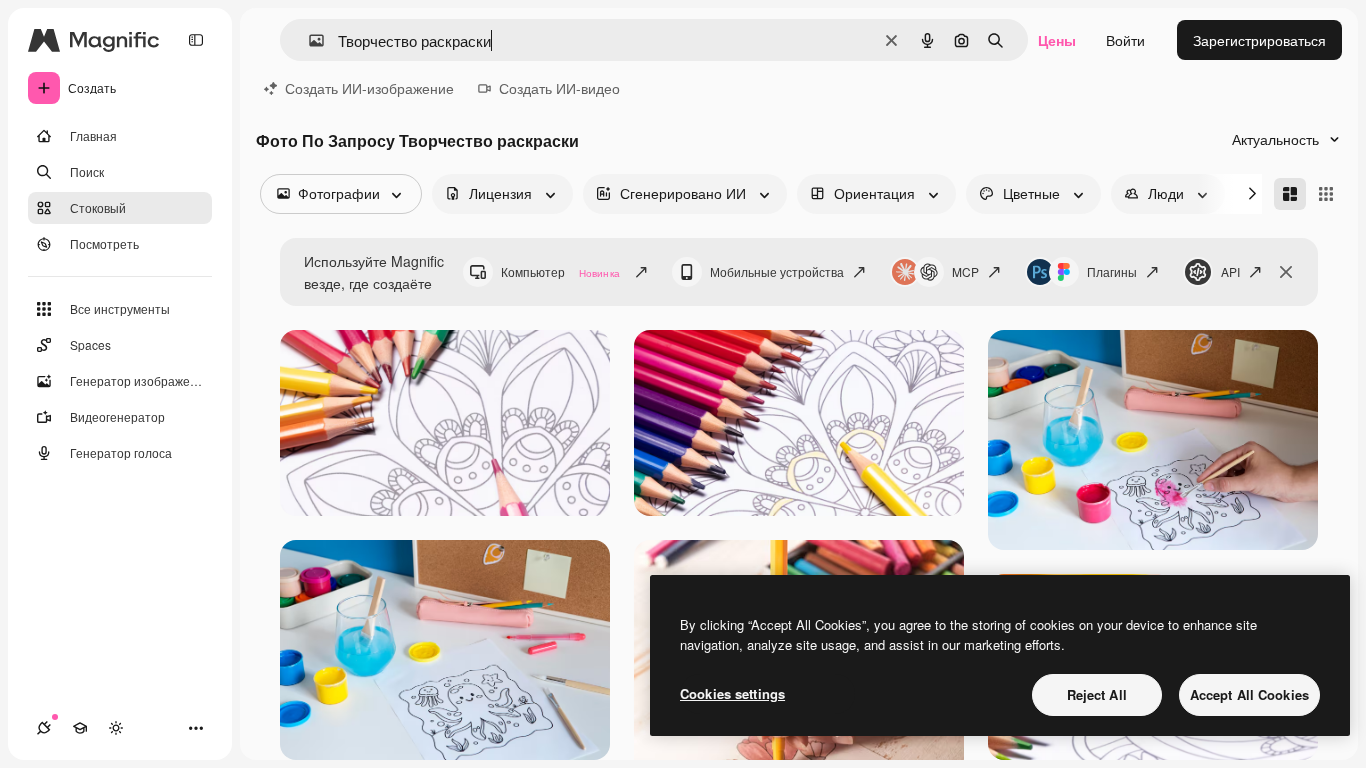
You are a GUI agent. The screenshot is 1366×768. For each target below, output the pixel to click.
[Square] (1326, 194)
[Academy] (80, 728)
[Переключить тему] (116, 728)
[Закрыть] (1286, 272)
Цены (1057, 40)
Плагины (1112, 271)
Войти (1125, 40)
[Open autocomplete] (308, 40)
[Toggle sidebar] (196, 40)
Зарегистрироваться (1259, 40)
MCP (965, 271)
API (1230, 271)
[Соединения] (44, 728)
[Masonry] (1290, 194)
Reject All (1097, 694)
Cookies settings (732, 693)
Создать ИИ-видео (559, 88)
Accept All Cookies (1249, 694)
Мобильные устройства (777, 271)
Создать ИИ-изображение (369, 88)
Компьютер (560, 271)
